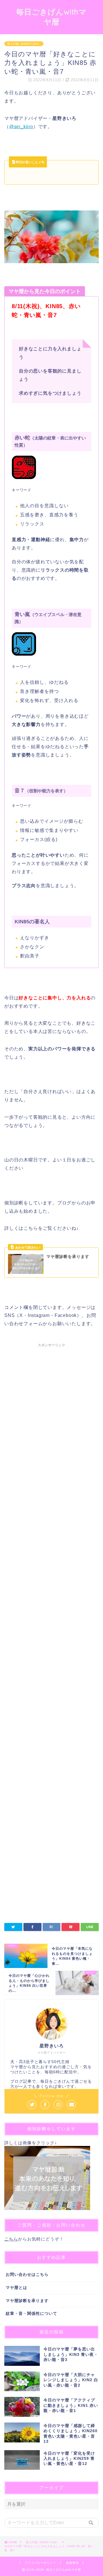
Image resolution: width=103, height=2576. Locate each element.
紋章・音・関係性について (31, 2314)
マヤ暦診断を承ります (27, 2301)
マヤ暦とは (16, 2288)
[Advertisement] (51, 1574)
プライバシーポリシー (40, 2563)
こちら (11, 2239)
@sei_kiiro (21, 127)
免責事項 (72, 2563)
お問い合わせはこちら (27, 2275)
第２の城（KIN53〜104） (24, 44)
